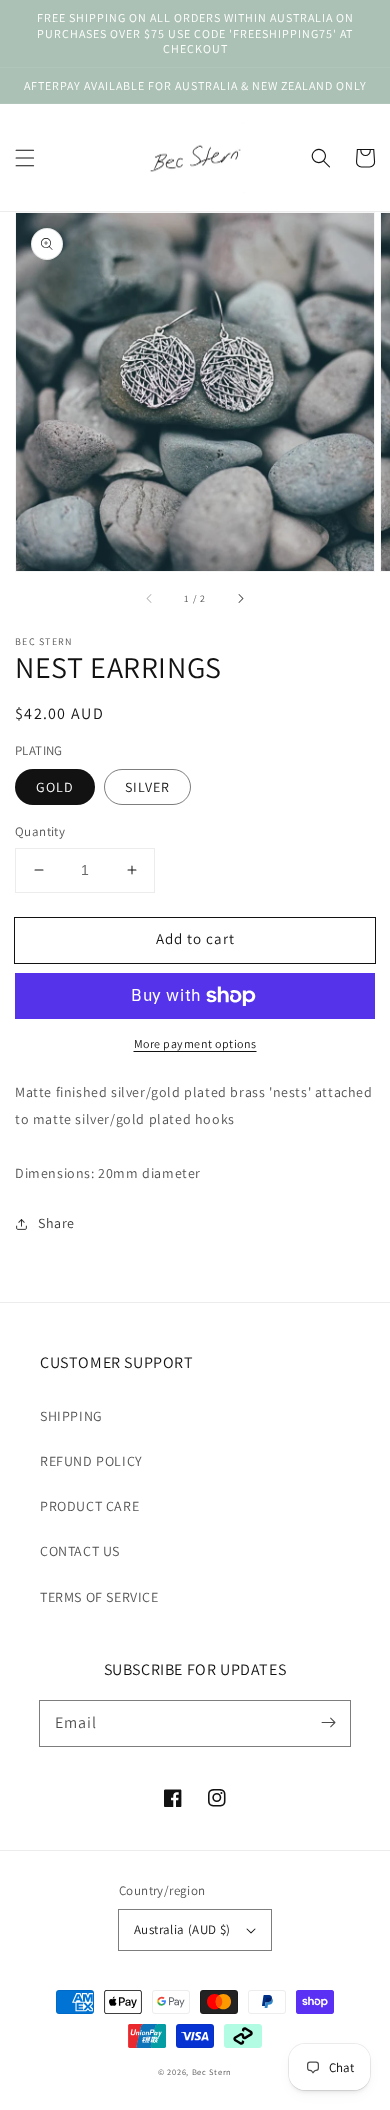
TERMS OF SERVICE (99, 1597)
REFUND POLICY (91, 1461)
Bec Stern (212, 2071)
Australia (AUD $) (182, 1929)
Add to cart (195, 938)
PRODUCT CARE (89, 1506)
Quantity (40, 831)
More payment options (195, 1043)
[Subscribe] (328, 1723)
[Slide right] (240, 599)
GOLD (55, 787)
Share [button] (56, 1223)
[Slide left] (150, 599)
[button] (25, 158)
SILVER (147, 787)
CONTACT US (80, 1551)
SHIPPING (71, 1416)
